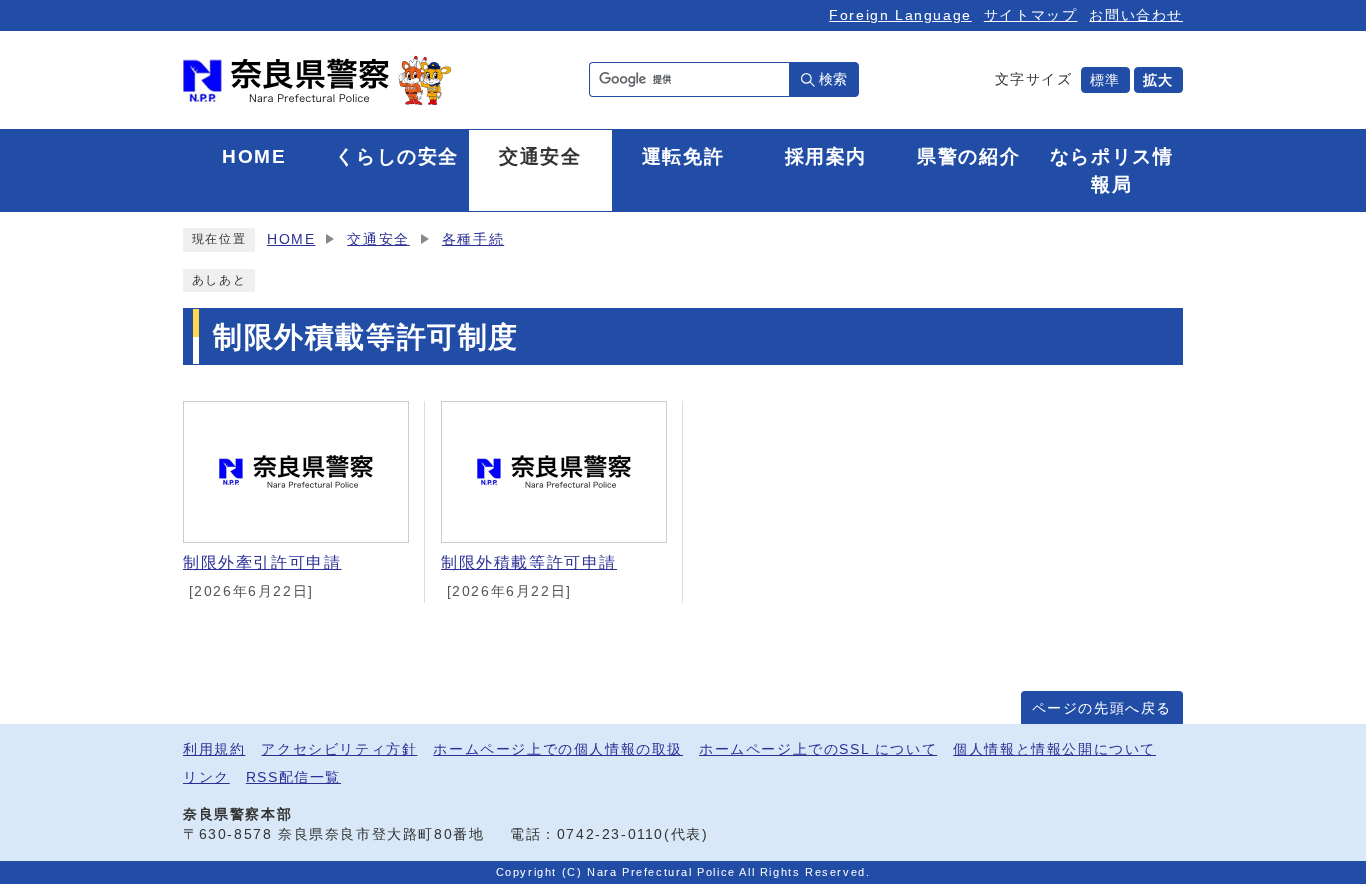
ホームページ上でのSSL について (818, 749)
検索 (833, 79)
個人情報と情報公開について (1054, 749)
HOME (291, 239)
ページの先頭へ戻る (1102, 708)
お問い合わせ (1136, 15)
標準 (1105, 80)
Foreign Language (900, 15)
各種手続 (473, 239)
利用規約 (214, 749)
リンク (206, 777)
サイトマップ (1031, 15)
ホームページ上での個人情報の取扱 (558, 749)
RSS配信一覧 (293, 777)
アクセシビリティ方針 (339, 749)
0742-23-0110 (610, 834)
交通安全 (378, 239)
